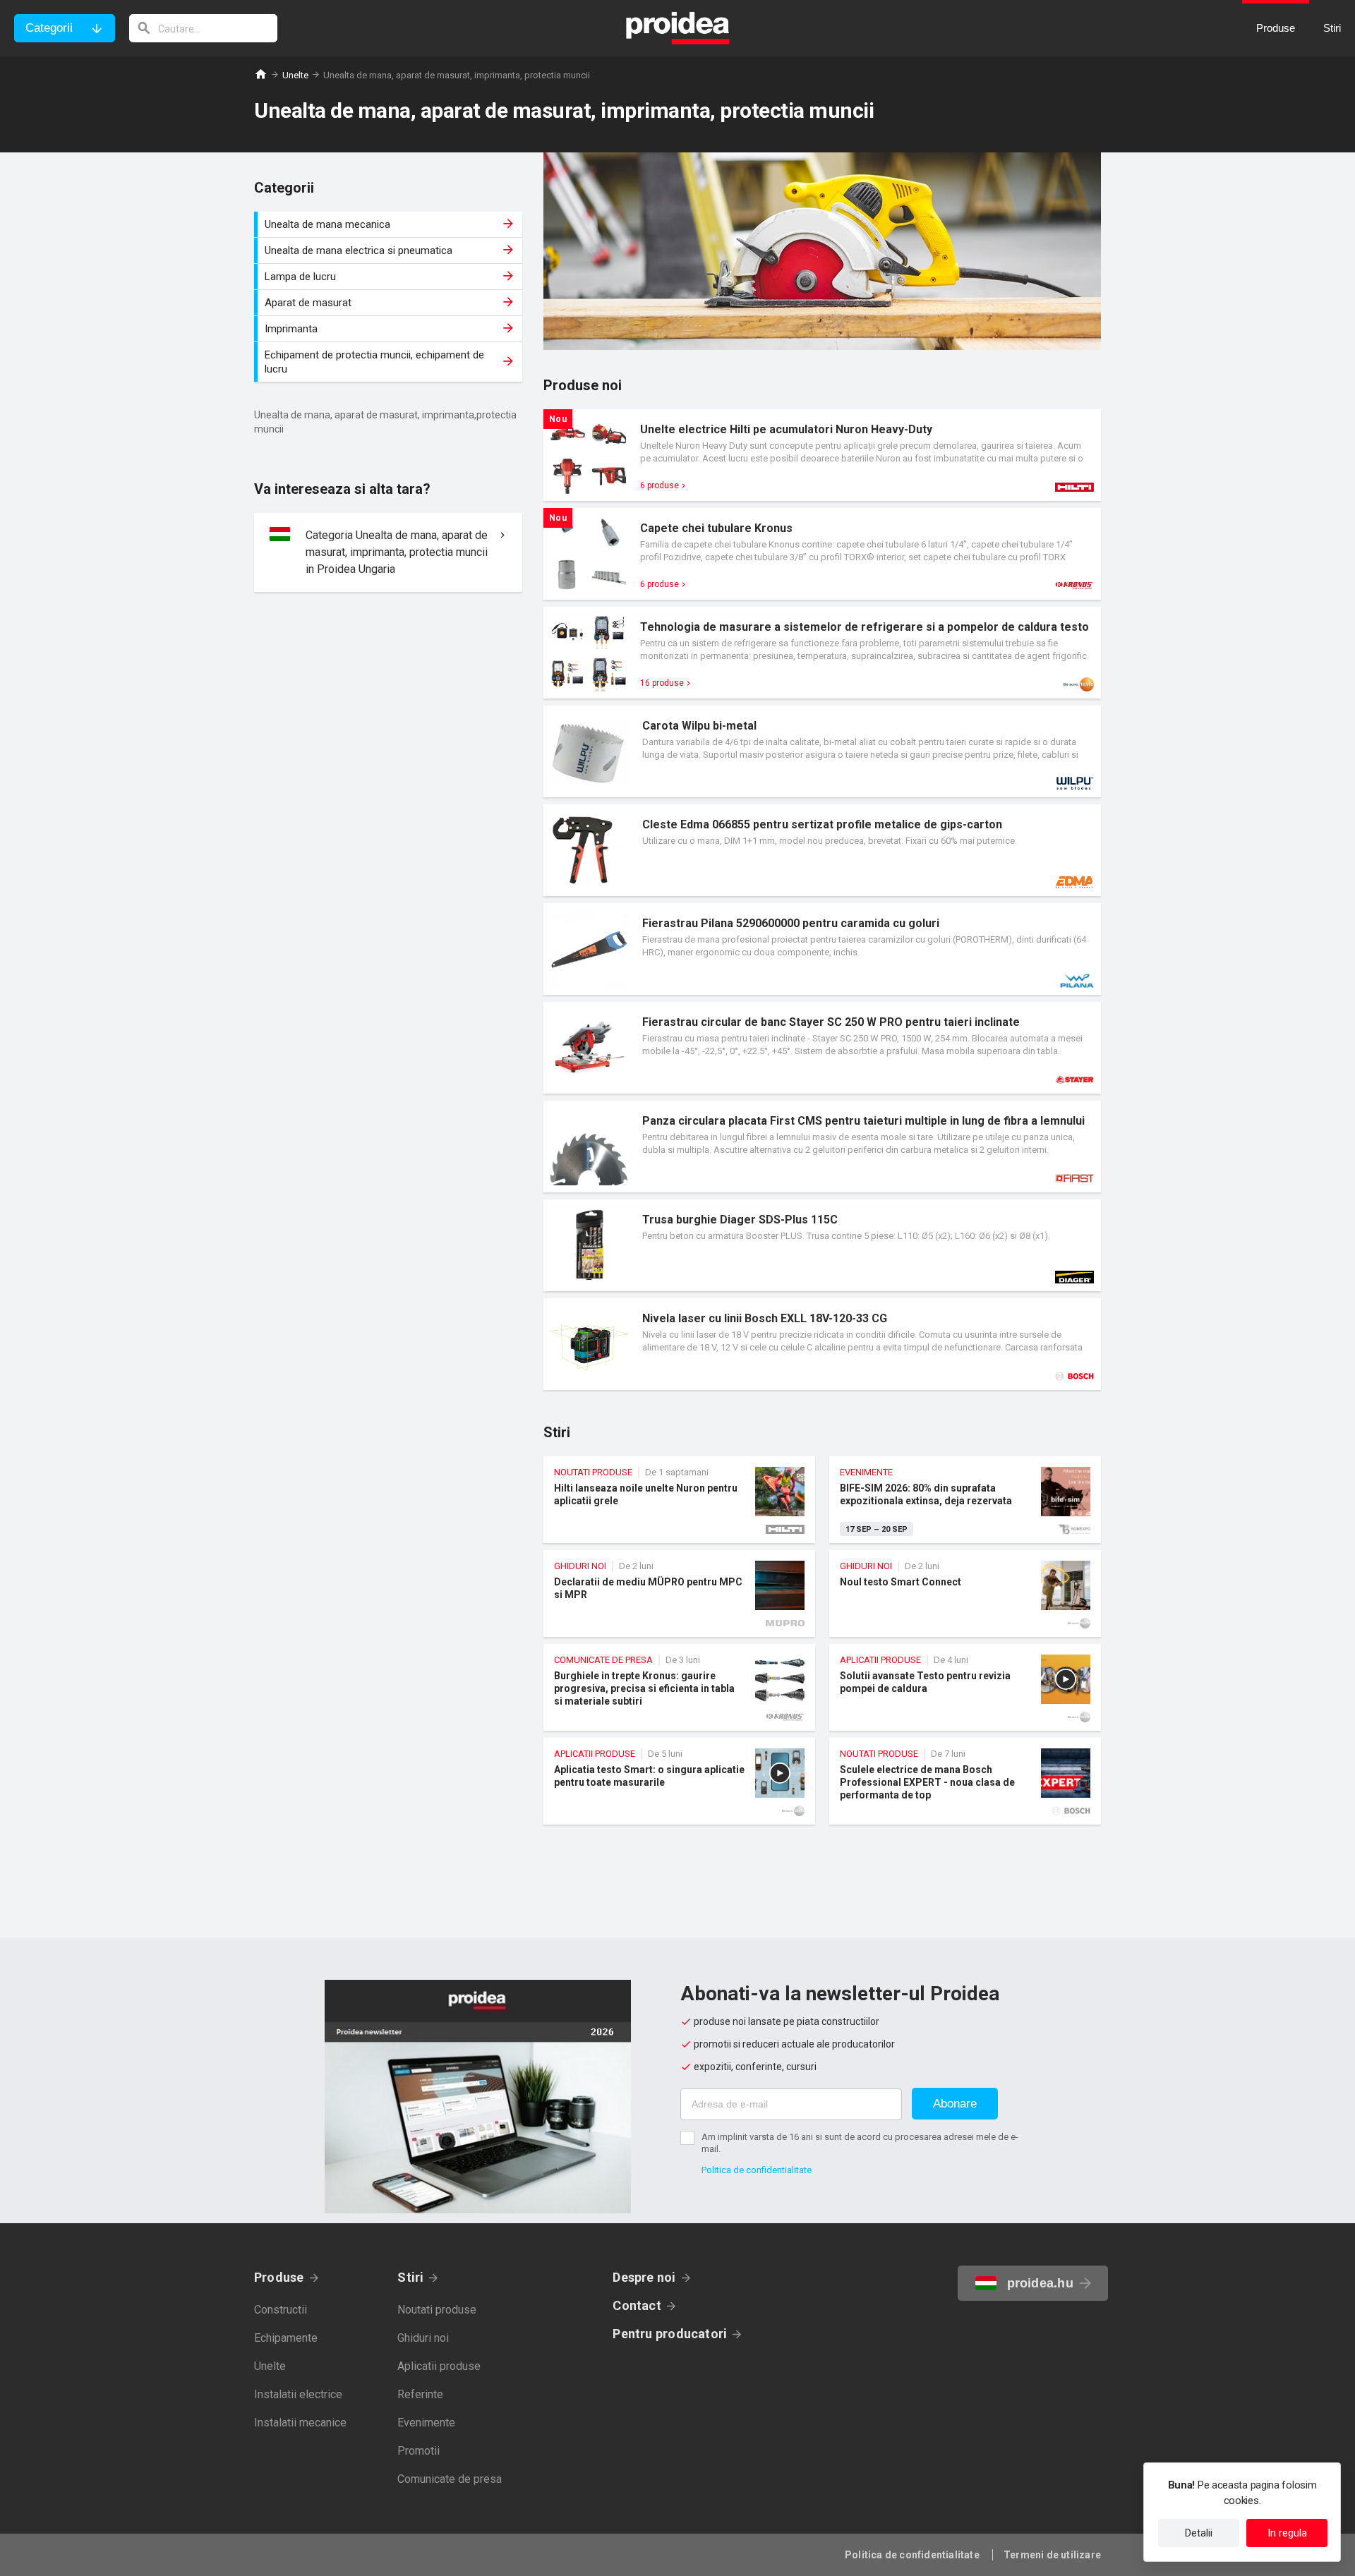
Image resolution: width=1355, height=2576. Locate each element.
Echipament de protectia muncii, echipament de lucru (390, 362)
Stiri (410, 2277)
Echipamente (286, 2338)
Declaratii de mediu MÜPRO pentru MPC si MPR (679, 1594)
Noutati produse (437, 2310)
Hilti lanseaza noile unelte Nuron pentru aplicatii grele (679, 1500)
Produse (279, 2277)
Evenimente (426, 2423)
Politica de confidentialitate (757, 2170)
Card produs (822, 455)
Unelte (295, 75)
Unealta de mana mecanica (390, 224)
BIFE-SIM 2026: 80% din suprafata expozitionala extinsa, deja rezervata (965, 1500)
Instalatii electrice (298, 2394)
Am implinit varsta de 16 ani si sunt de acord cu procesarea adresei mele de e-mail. (860, 2143)
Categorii (49, 28)
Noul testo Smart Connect (965, 1594)
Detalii (1199, 2533)
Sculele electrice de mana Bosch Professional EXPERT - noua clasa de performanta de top (965, 1781)
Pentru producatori (670, 2334)
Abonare (955, 2104)
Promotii (418, 2451)
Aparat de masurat (390, 303)
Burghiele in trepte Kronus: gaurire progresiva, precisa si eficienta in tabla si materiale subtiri (679, 1687)
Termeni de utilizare (1052, 2555)
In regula (1287, 2533)
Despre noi (644, 2277)
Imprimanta (390, 329)
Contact (637, 2305)
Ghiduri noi (423, 2338)
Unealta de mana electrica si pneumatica (390, 250)
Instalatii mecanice (300, 2423)
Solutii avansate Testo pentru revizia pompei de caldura (965, 1687)
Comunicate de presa (450, 2479)
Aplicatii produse (439, 2366)
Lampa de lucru (390, 277)
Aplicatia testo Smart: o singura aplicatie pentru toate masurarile (679, 1781)
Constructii (281, 2310)
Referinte (420, 2394)
